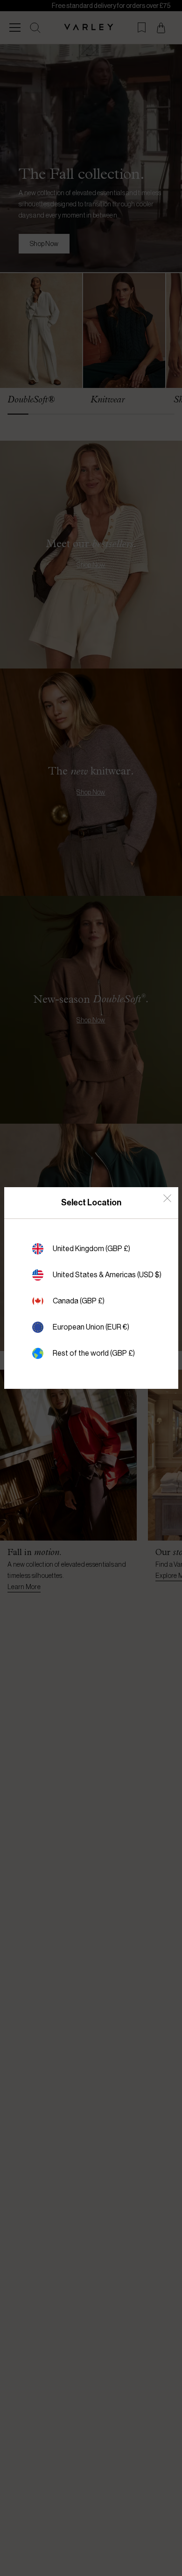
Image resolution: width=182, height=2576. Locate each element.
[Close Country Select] (167, 1198)
